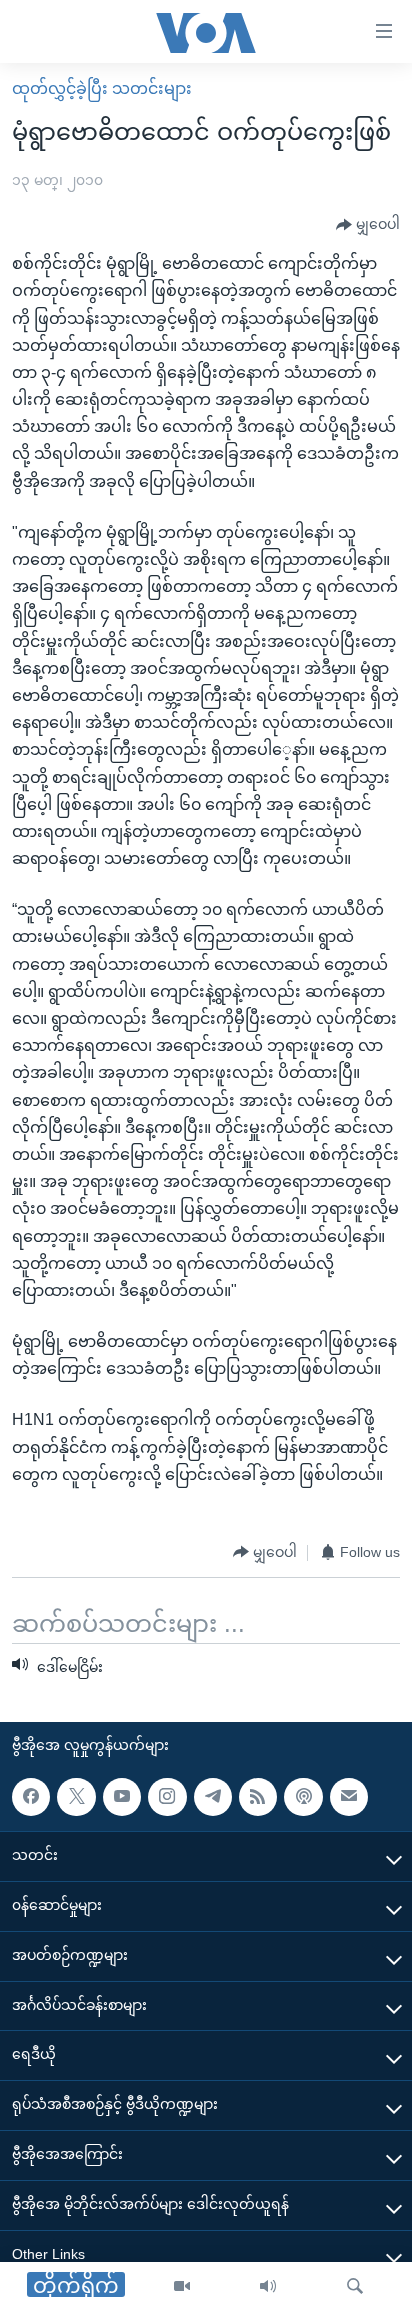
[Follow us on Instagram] (167, 1797)
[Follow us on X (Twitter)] (76, 1797)
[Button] (368, 225)
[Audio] (268, 2287)
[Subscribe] (349, 1797)
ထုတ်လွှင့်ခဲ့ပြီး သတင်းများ (102, 88)
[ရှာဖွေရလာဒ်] (355, 2287)
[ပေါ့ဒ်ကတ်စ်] (303, 1797)
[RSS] (258, 1797)
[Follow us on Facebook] (31, 1797)
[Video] (182, 2287)
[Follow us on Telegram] (213, 1797)
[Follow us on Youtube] (122, 1797)
